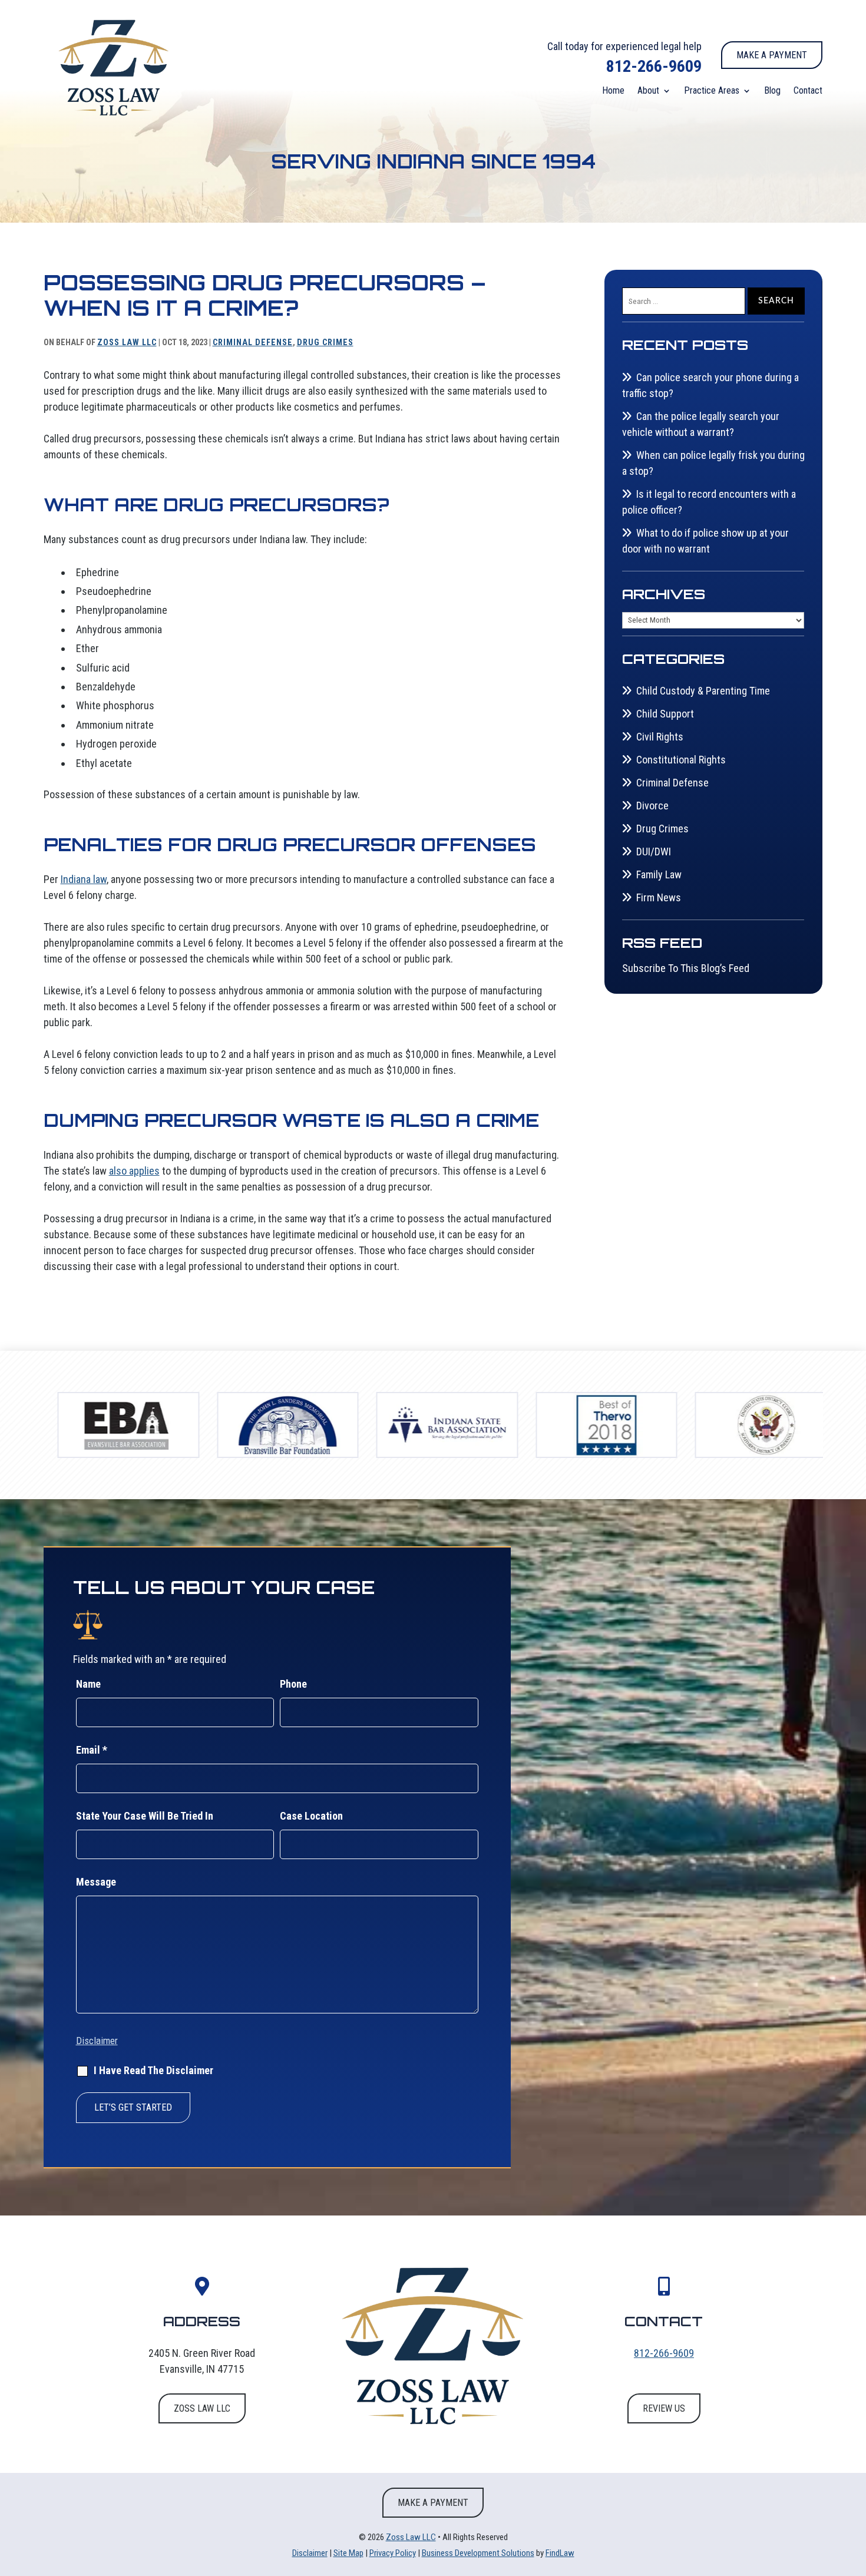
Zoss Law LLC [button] (202, 2408)
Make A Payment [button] (772, 55)
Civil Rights (660, 737)
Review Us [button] (664, 2408)
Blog (772, 91)
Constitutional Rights (681, 760)
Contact (808, 91)
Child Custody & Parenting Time (703, 691)
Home (613, 91)
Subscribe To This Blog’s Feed (686, 968)
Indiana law (84, 879)
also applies (134, 1171)
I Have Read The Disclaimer (153, 2070)
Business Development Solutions (478, 2553)
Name (88, 1684)
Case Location (311, 1816)
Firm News (659, 897)
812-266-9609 (654, 66)
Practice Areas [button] (712, 91)
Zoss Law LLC (127, 342)
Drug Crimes (325, 342)
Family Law (659, 874)
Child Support (665, 714)
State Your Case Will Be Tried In (145, 1816)
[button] (854, 2491)
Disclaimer (97, 2041)
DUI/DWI (654, 851)
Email (92, 1750)
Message (96, 1882)
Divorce (652, 806)
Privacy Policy (393, 2553)
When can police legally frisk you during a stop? (713, 463)
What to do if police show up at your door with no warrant (705, 541)
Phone (293, 1684)
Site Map (348, 2553)
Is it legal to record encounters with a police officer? (709, 502)
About (648, 91)
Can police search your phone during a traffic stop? (710, 385)
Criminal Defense (253, 342)
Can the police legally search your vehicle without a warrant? (701, 424)
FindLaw (560, 2553)
